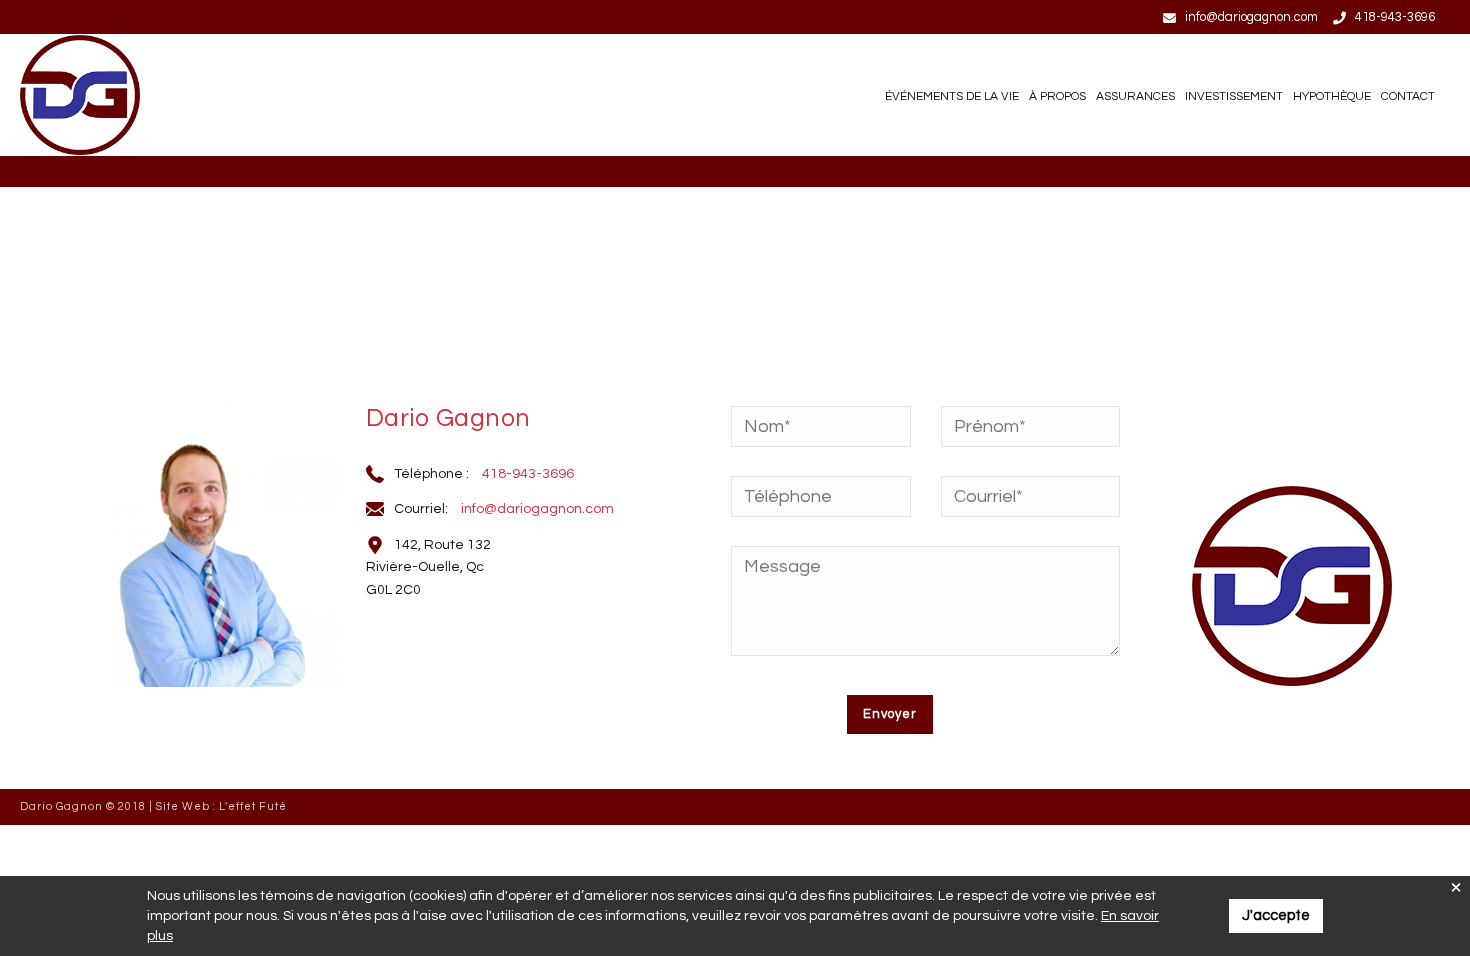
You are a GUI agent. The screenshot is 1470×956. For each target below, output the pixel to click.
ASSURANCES (1135, 96)
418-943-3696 (1395, 17)
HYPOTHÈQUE (1332, 96)
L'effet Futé (253, 806)
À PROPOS (1057, 96)
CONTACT (1408, 96)
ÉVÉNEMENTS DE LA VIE (952, 96)
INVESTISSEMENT (1234, 96)
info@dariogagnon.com (1251, 17)
